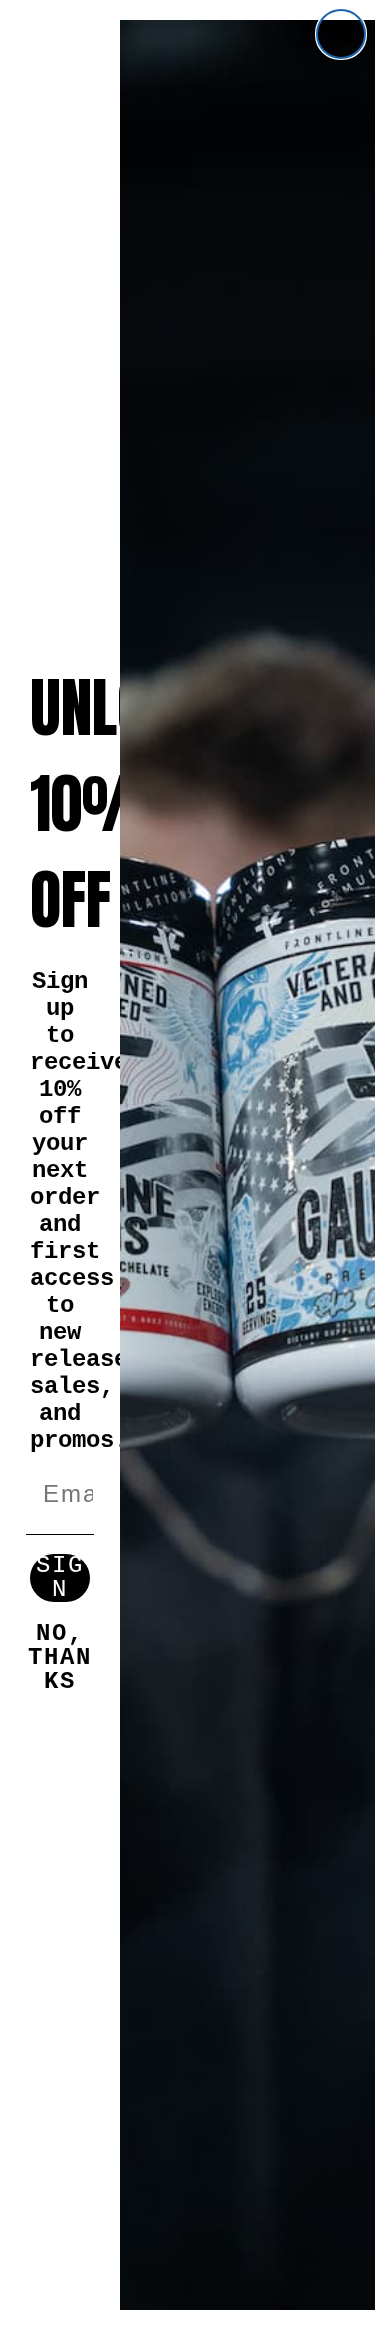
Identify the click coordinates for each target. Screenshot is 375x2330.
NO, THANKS (60, 1646)
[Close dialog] (341, 34)
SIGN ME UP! (60, 1578)
